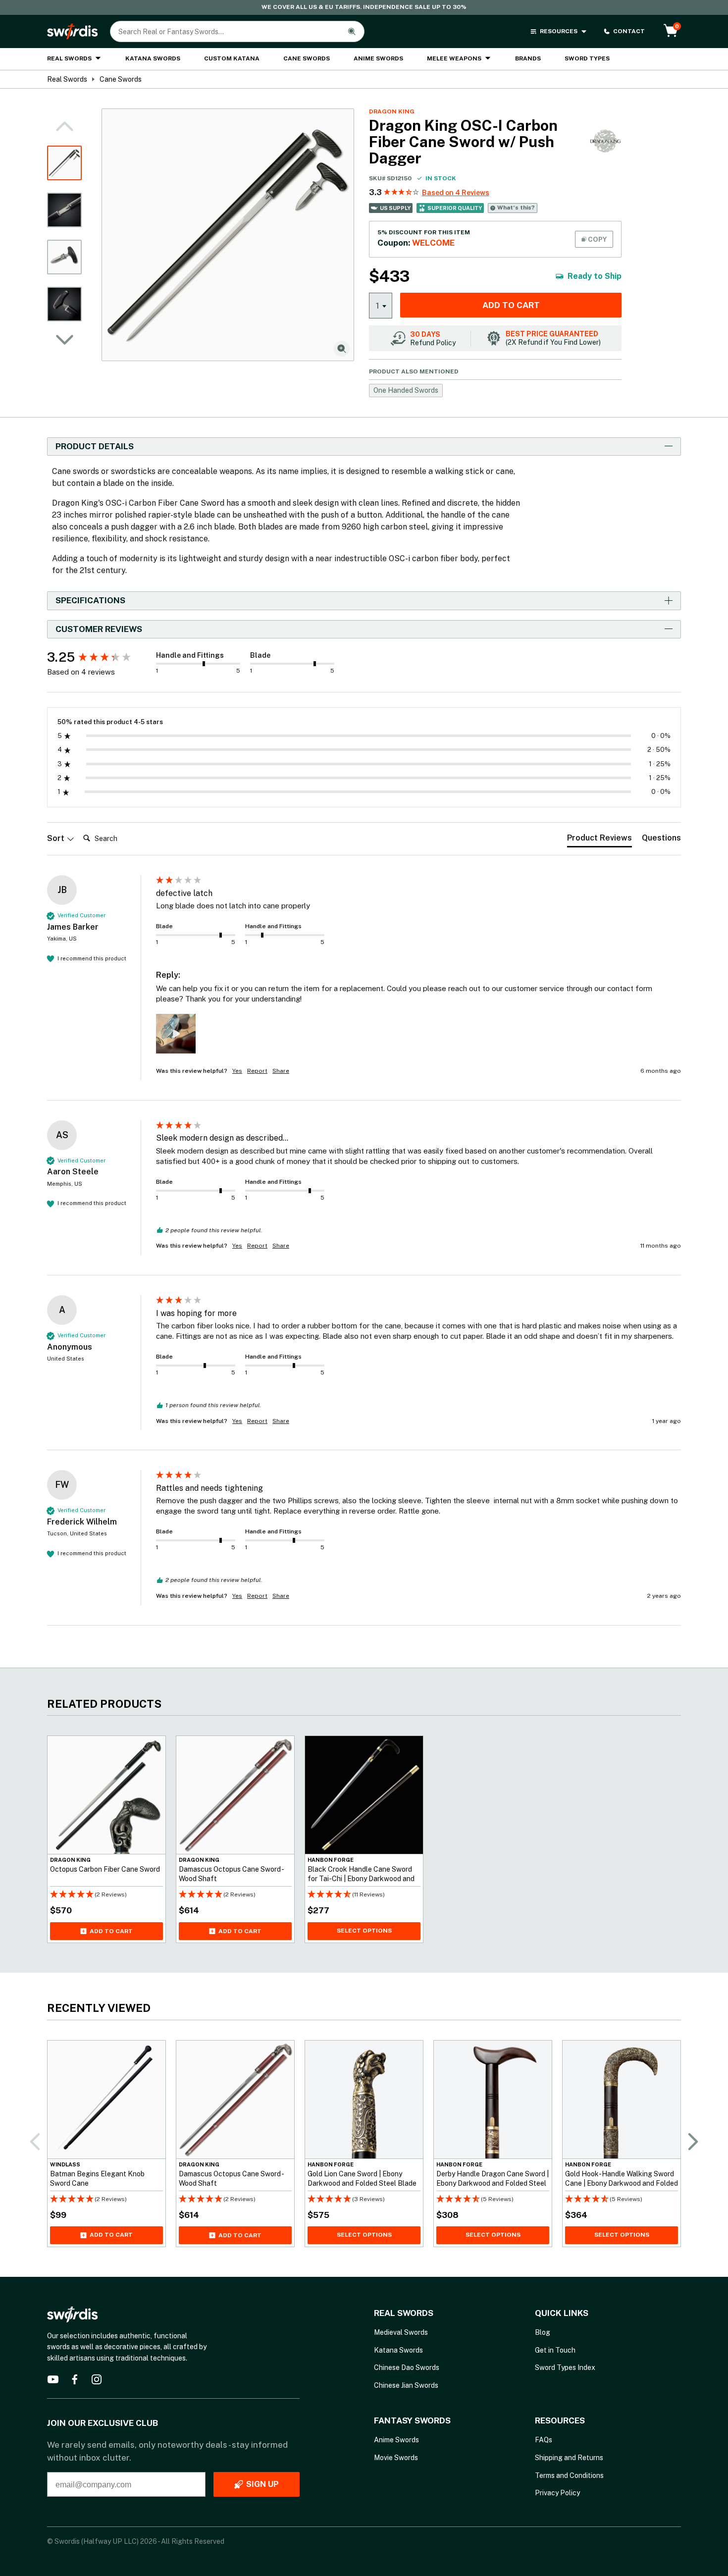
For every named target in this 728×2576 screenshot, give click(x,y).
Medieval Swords (401, 2332)
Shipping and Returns (569, 2458)
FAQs (544, 2440)
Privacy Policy (557, 2493)
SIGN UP (262, 2484)
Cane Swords (307, 58)
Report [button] (257, 1071)
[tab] (599, 840)
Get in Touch (555, 2350)
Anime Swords (378, 58)
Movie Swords (396, 2458)
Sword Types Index (565, 2367)
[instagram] (97, 2379)
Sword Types (587, 58)
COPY (597, 239)
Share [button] (281, 1071)
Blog (543, 2332)
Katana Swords (153, 58)
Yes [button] (237, 1071)
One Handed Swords (406, 390)
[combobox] (381, 305)
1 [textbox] (378, 306)
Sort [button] (57, 838)
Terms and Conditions (569, 2475)
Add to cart (511, 305)
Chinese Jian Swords (406, 2385)
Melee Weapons (454, 58)
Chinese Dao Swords (407, 2367)
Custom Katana (232, 58)
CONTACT (629, 31)
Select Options (364, 1930)
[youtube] (53, 2379)
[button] (64, 340)
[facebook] (75, 2379)
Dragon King (392, 111)
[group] (99, 657)
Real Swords (69, 58)
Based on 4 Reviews (456, 193)
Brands (528, 58)
